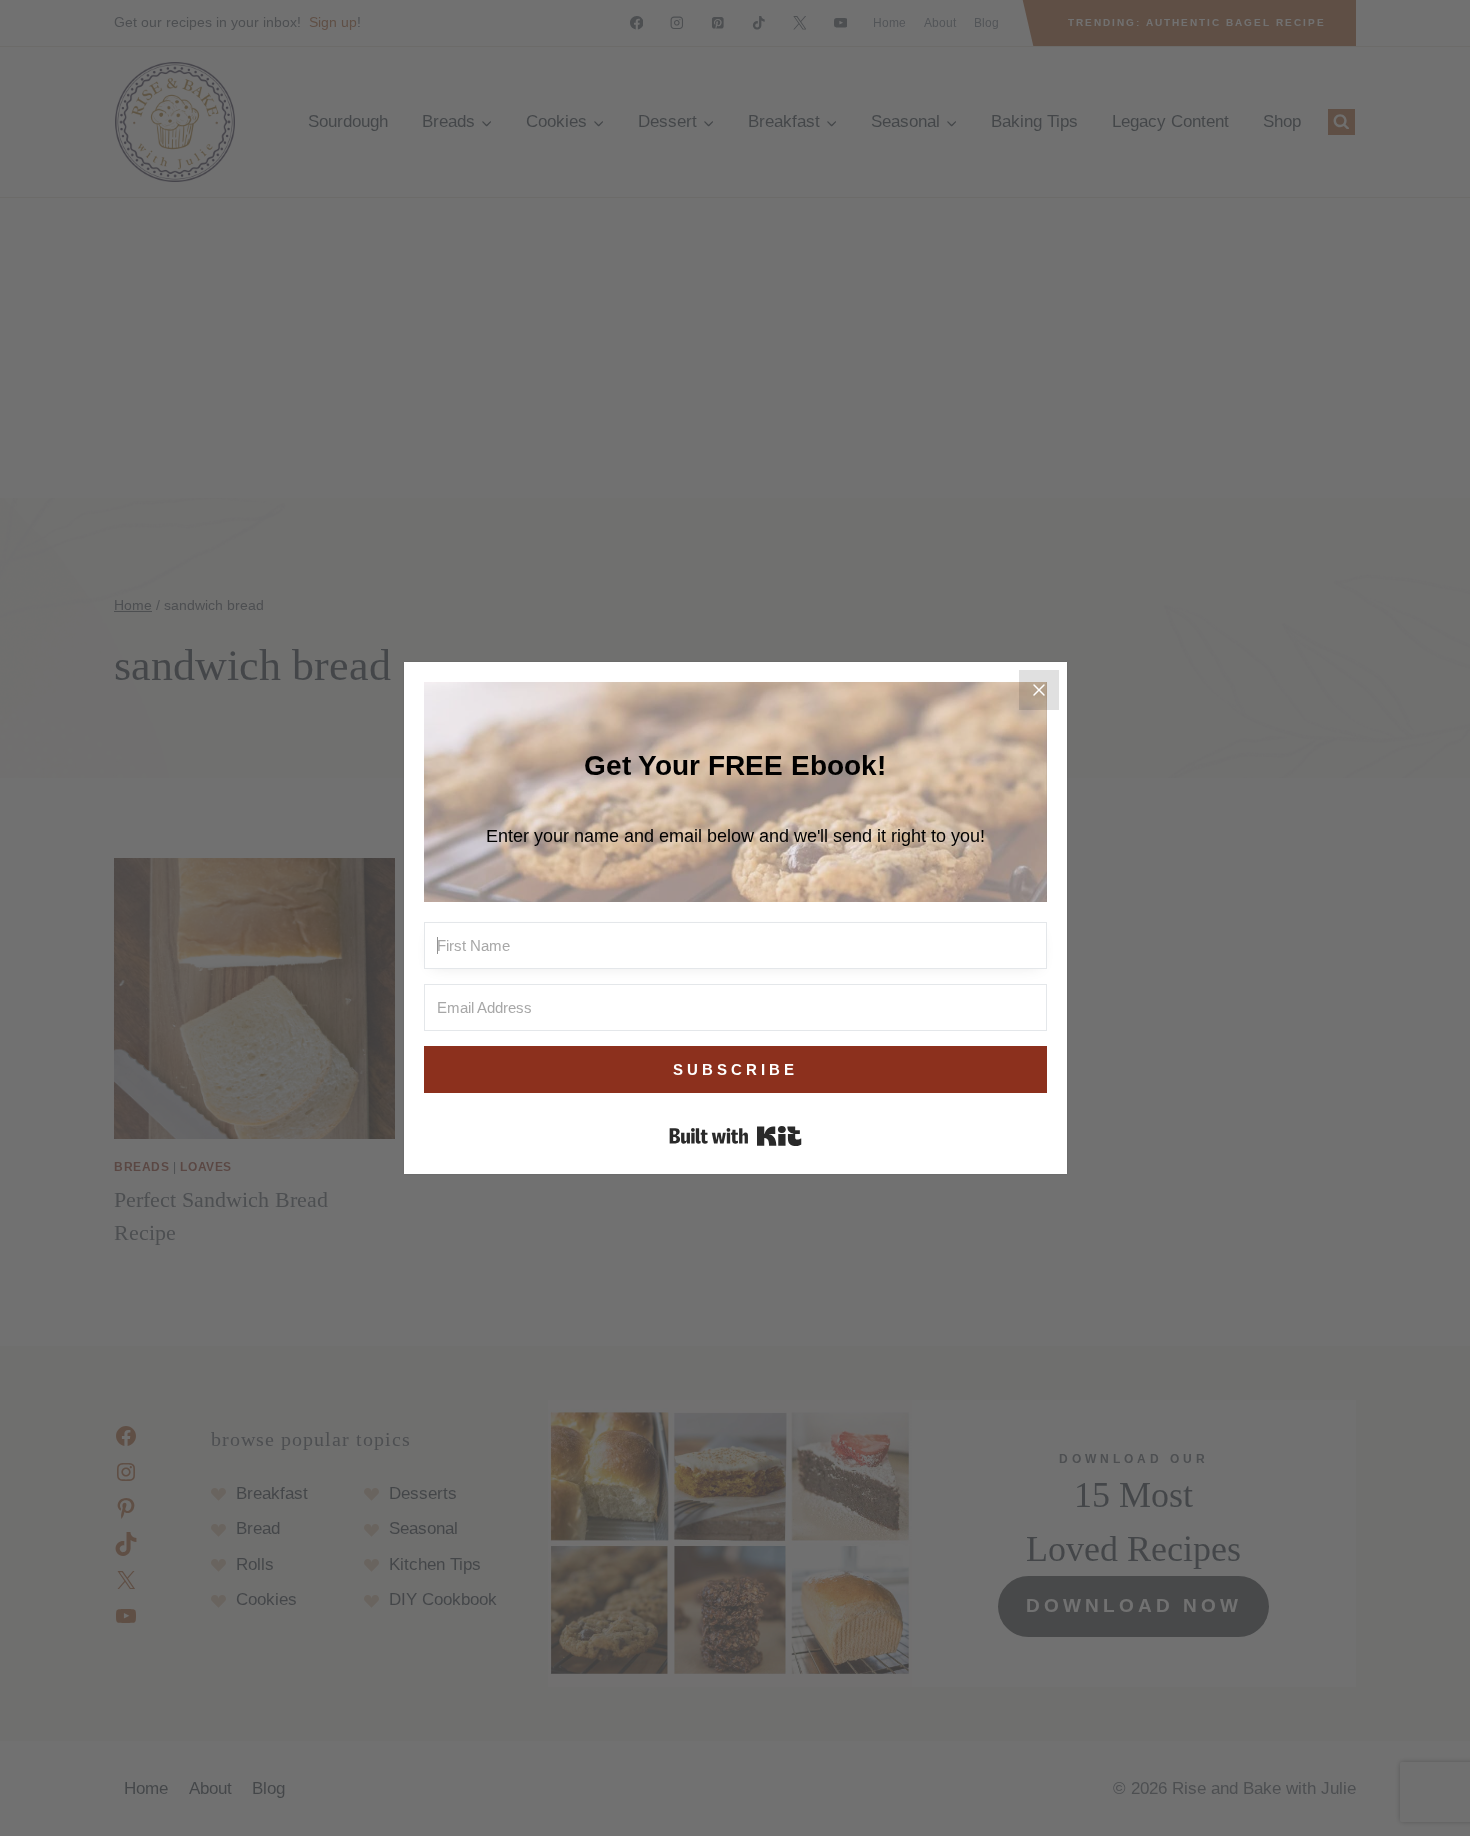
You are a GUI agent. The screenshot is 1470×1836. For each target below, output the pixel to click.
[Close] (1039, 690)
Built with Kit (735, 1136)
